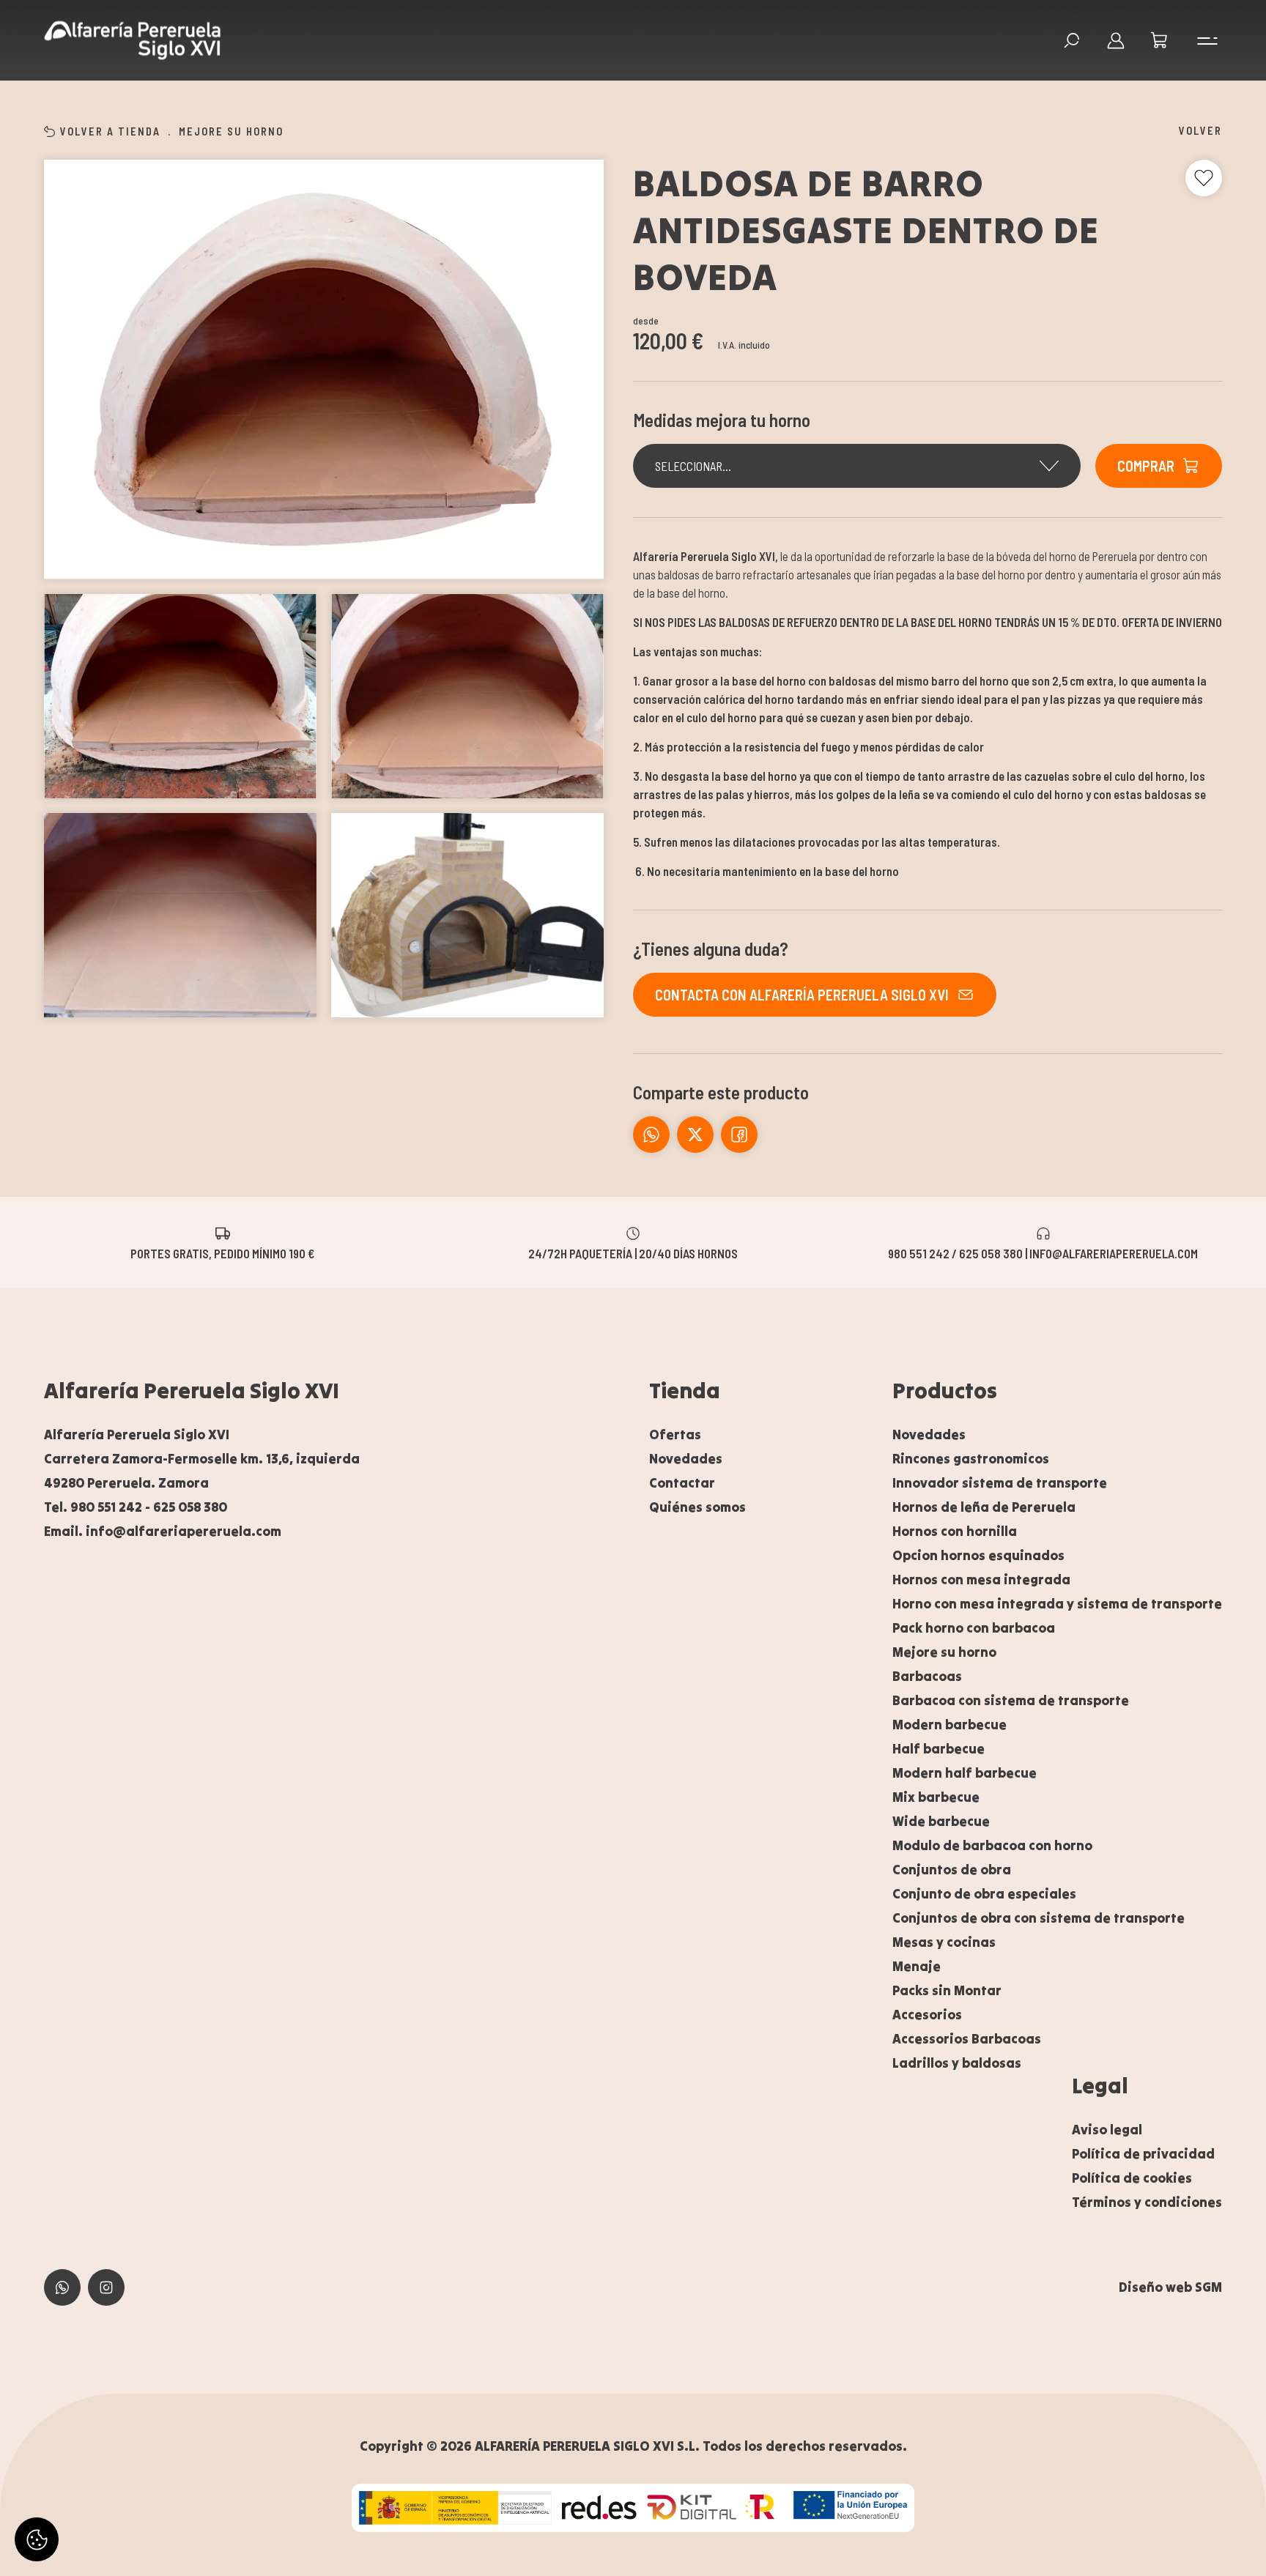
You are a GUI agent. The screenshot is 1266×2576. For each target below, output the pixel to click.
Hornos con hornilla (955, 1531)
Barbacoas (927, 1676)
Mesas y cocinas (944, 1942)
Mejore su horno (231, 131)
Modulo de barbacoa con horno (992, 1845)
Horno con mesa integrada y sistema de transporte (1057, 1604)
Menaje (917, 1966)
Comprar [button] (1146, 466)
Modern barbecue (949, 1725)
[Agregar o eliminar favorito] (1204, 178)
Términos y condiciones (1147, 2202)
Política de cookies (1132, 2178)
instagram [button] (106, 2287)
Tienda (685, 1390)
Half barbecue (939, 1749)
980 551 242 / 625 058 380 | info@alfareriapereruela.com (1043, 1252)
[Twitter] (739, 1135)
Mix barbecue (936, 1797)
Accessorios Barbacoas (967, 2039)
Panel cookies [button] (37, 2539)
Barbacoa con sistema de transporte (1011, 1700)
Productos (945, 1390)
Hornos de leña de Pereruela (984, 1507)
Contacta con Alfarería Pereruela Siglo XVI (802, 995)
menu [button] (1204, 40)
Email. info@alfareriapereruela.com (163, 1531)
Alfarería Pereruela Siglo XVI (192, 1390)
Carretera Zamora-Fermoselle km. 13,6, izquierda (202, 1459)
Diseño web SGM (1170, 2287)
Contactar (682, 1483)
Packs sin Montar (947, 1990)
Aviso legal (1107, 2130)
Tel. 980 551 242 (93, 1507)
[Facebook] (695, 1135)
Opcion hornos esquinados (978, 1555)
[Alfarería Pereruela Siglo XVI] (132, 41)
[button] (1160, 40)
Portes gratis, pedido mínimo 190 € (222, 1252)
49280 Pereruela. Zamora (126, 1483)
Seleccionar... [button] (693, 466)
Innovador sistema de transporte (1000, 1483)
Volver (1200, 130)
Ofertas (675, 1434)
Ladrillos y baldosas (957, 2063)
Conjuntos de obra (952, 1870)
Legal (1100, 2085)
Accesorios (927, 2015)
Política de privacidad (1143, 2154)
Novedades (686, 1459)
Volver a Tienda (110, 131)
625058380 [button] (62, 2287)
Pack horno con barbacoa (974, 1628)
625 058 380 (190, 1507)
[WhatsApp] (651, 1135)
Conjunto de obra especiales (984, 1894)
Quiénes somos (697, 1507)
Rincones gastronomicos (971, 1459)
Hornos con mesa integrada (981, 1580)
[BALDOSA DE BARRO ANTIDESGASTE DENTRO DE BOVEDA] (324, 370)
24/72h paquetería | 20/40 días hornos (633, 1252)
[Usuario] (1116, 40)
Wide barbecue (941, 1821)
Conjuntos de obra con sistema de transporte (1039, 1918)
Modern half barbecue (965, 1773)
